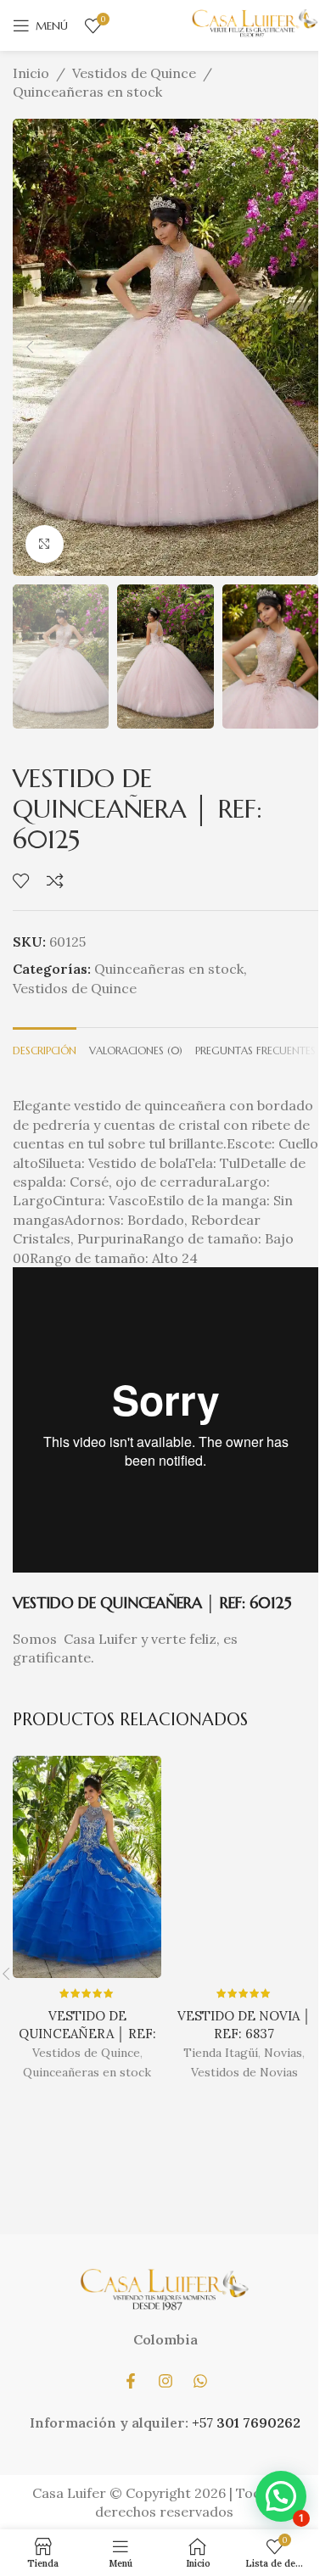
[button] (30, 347)
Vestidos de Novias (244, 2072)
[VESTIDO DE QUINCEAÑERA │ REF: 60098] (87, 1867)
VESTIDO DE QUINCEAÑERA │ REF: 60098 (87, 2034)
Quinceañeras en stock (87, 92)
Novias (283, 2053)
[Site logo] (255, 24)
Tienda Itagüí (221, 2053)
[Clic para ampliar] (45, 544)
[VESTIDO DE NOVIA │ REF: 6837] (244, 1867)
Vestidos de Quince (134, 73)
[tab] (45, 1049)
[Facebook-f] (131, 2381)
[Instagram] (165, 2381)
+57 (204, 2422)
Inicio (31, 73)
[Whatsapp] (200, 2381)
